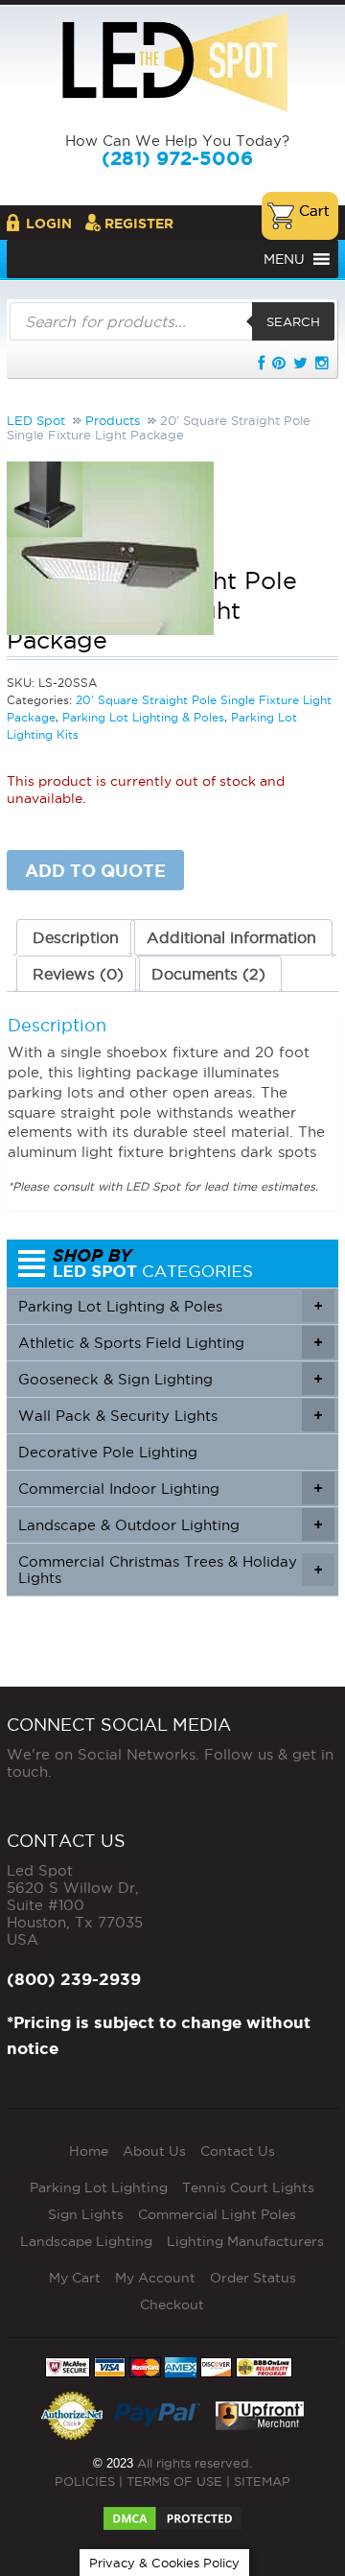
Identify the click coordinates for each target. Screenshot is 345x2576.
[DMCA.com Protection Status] (172, 2513)
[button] (284, 259)
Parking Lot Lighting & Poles (170, 1306)
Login (49, 224)
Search (293, 321)
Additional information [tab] (231, 937)
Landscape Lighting (86, 2241)
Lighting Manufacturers (245, 2241)
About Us (154, 2151)
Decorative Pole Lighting (108, 1452)
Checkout (172, 2304)
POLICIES (85, 2481)
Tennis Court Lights (248, 2187)
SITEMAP (262, 2481)
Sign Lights (86, 2214)
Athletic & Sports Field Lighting (170, 1343)
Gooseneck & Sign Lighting (170, 1379)
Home (89, 2151)
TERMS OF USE (174, 2481)
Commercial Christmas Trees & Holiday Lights (170, 1570)
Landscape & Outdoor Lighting (170, 1525)
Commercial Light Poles (217, 2214)
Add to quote (95, 870)
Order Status (253, 2278)
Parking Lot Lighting (99, 2187)
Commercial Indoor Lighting (170, 1489)
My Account (155, 2278)
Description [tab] (76, 937)
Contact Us (238, 2151)
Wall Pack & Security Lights (170, 1416)
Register (139, 224)
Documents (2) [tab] (208, 974)
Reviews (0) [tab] (78, 974)
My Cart (75, 2278)
